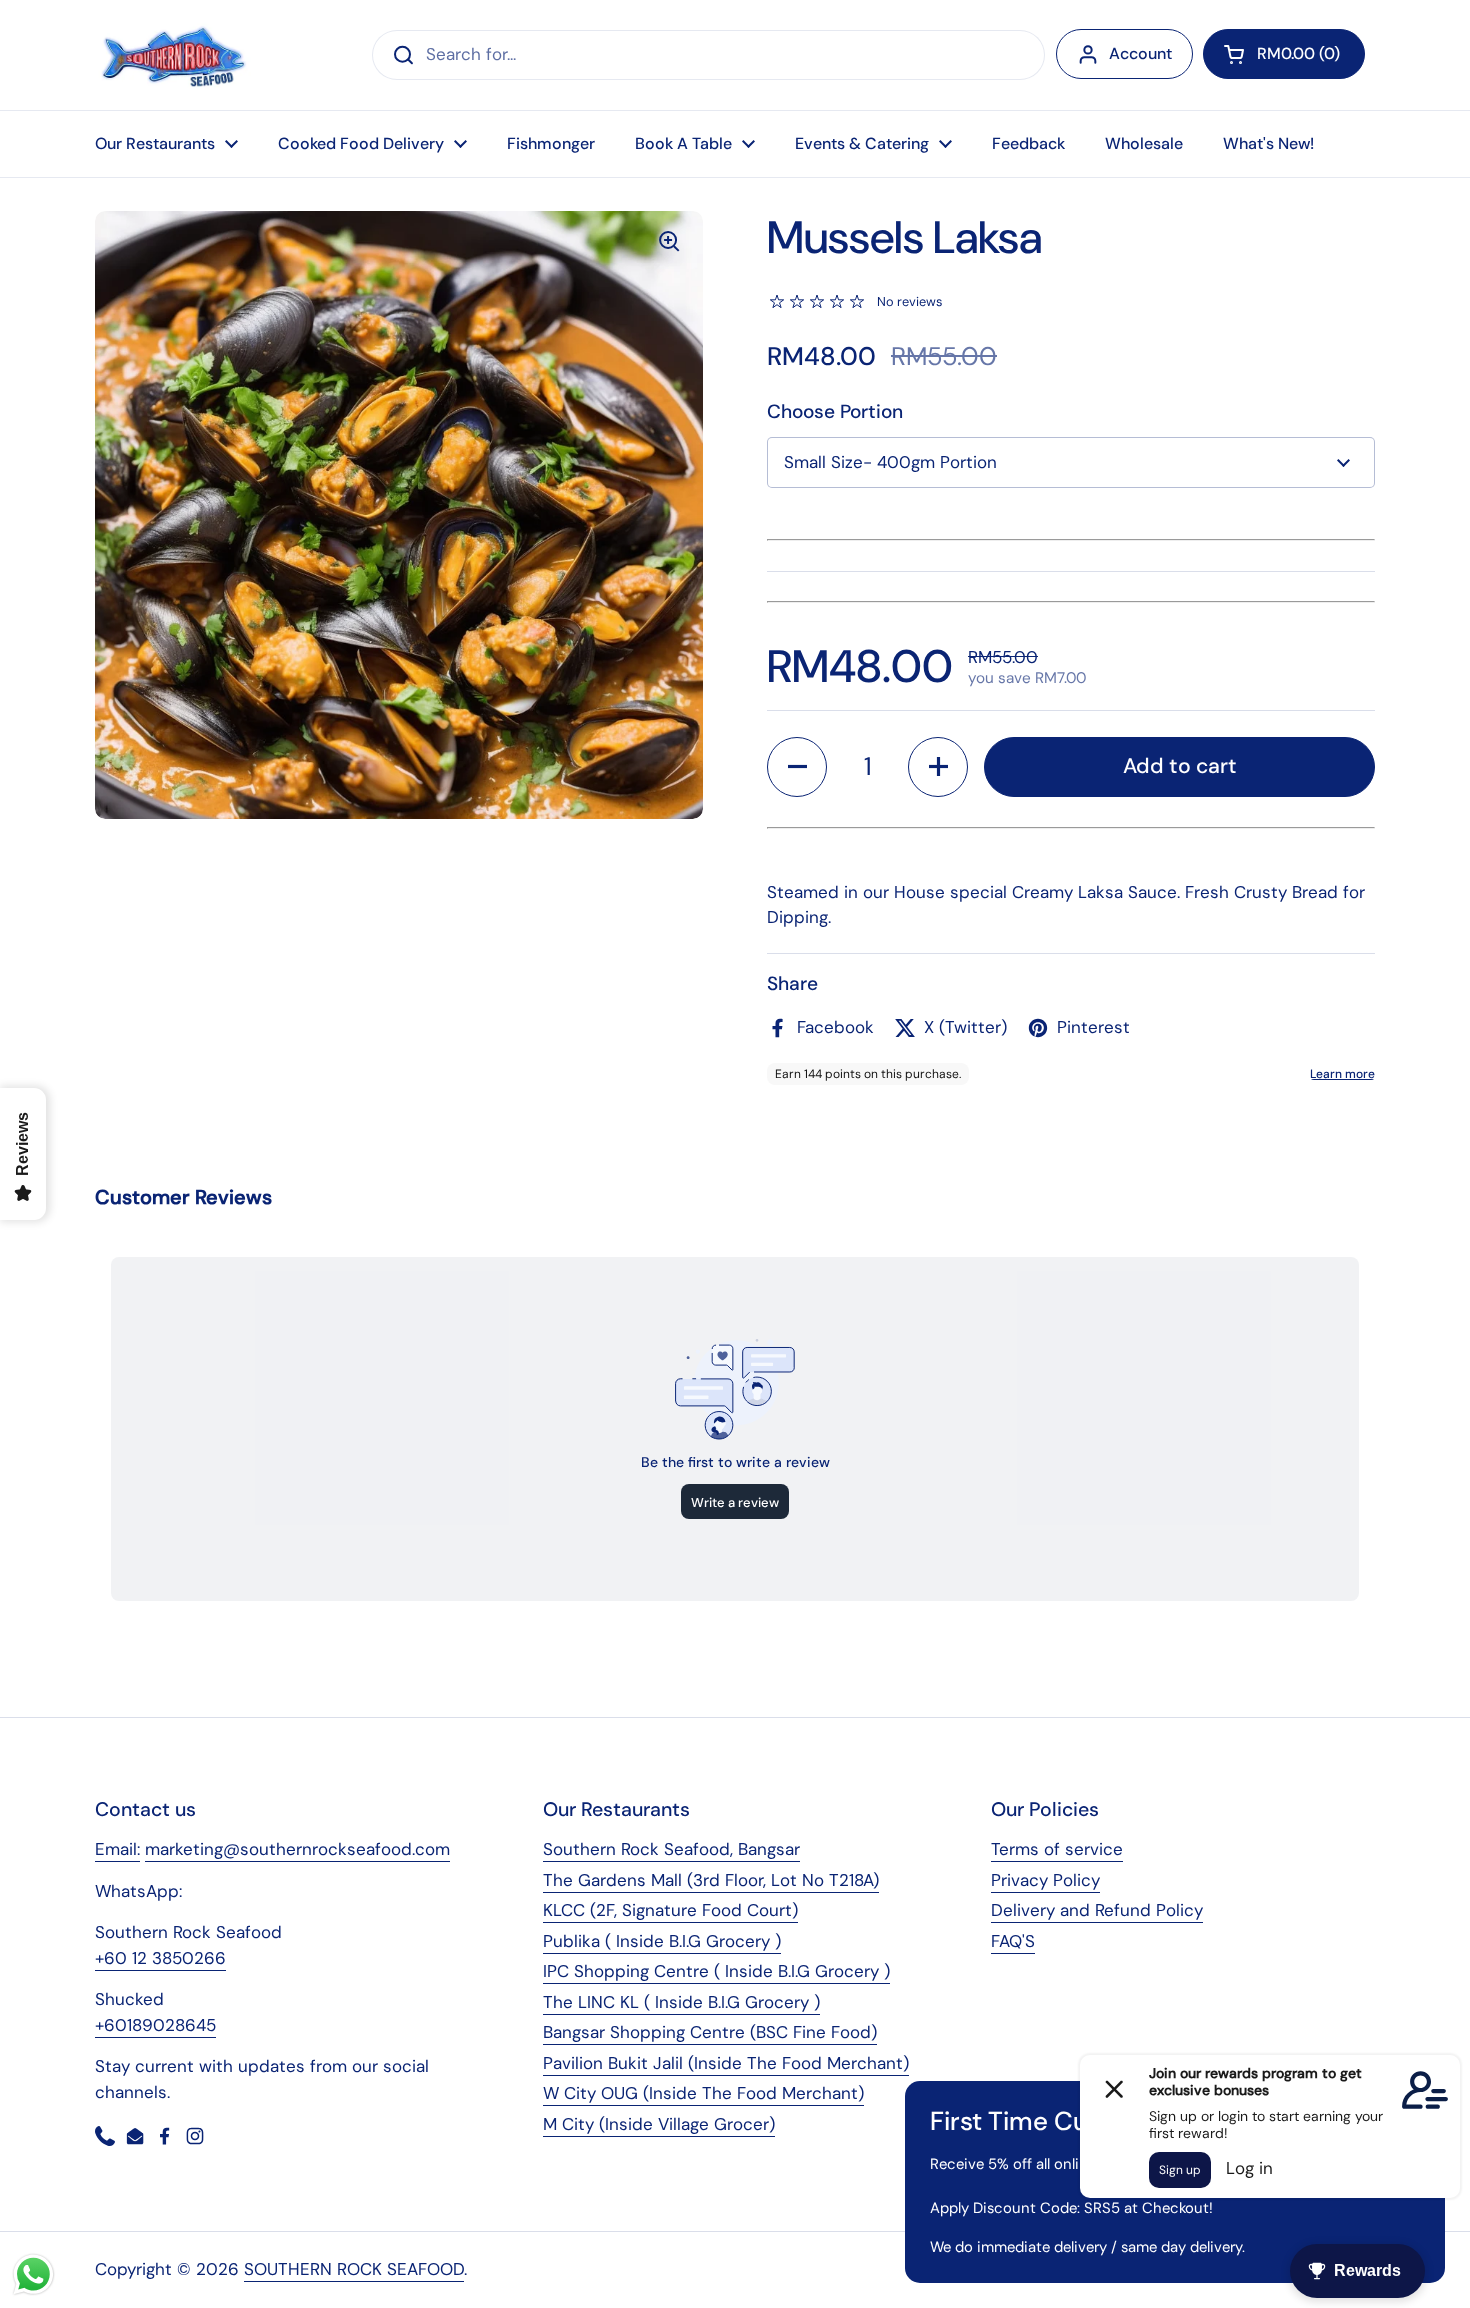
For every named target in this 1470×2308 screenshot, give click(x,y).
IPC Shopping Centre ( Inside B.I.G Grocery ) (716, 1971)
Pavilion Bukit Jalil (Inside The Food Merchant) (726, 2063)
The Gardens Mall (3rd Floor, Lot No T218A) (711, 1880)
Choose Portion (835, 411)
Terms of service (1057, 1849)
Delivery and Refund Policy (1097, 1910)
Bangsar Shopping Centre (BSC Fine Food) (710, 2032)
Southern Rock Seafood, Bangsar (671, 1849)
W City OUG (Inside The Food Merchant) (703, 2093)
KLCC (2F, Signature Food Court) (670, 1910)
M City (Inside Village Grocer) (659, 2124)
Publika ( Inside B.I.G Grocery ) (662, 1941)
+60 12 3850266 (160, 1958)
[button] (1284, 54)
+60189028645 (155, 2025)
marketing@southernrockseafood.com (297, 1849)
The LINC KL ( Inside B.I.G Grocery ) (681, 2002)
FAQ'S (1013, 1941)
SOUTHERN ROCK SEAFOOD (354, 2269)
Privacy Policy (1045, 1880)
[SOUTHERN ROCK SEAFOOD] (173, 55)
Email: (117, 1849)
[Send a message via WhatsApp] (33, 2274)
